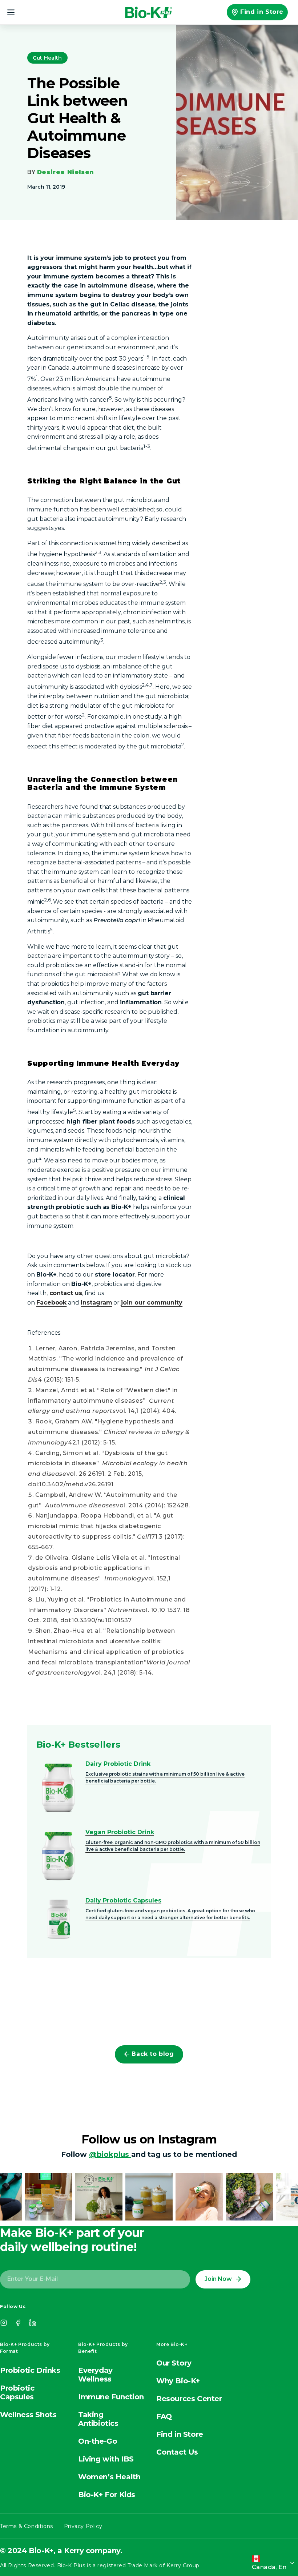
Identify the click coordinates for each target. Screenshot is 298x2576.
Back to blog (153, 2054)
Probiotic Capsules (17, 2392)
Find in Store (262, 12)
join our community (152, 1303)
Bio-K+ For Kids (107, 2495)
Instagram (96, 1303)
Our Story (174, 2363)
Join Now (218, 2279)
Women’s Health (109, 2477)
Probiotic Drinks (30, 2370)
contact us (66, 1293)
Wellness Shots (28, 2415)
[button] (15, 12)
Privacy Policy (83, 2526)
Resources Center (189, 2399)
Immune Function (111, 2397)
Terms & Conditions (27, 2526)
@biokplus (110, 2154)
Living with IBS (106, 2459)
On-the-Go (98, 2441)
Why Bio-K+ (178, 2381)
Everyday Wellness (95, 2375)
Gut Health (47, 58)
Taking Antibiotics (98, 2419)
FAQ (164, 2416)
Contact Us (177, 2452)
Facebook (52, 1303)
